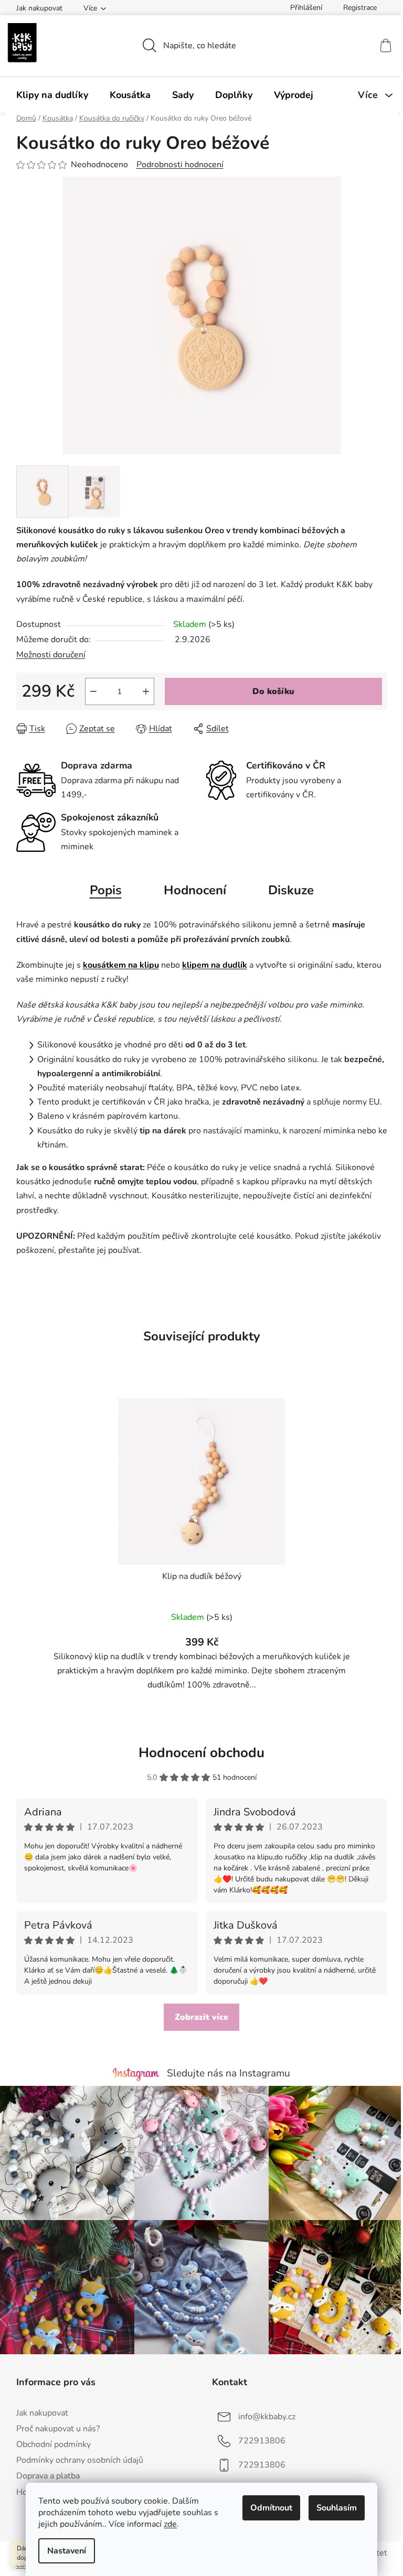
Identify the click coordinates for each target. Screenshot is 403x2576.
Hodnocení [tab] (195, 890)
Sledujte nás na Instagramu (229, 2073)
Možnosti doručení (51, 655)
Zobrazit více (201, 2017)
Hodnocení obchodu (201, 1753)
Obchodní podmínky (54, 2444)
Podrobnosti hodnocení (180, 165)
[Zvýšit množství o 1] (146, 691)
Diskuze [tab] (291, 890)
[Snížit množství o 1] (93, 691)
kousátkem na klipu (121, 965)
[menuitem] (52, 95)
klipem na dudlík (215, 965)
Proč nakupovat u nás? (58, 2429)
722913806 (262, 2441)
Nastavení (67, 2551)
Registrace (360, 8)
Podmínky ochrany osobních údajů (80, 2460)
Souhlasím (337, 2508)
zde (170, 2524)
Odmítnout (271, 2508)
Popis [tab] (106, 890)
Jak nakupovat (39, 8)
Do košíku (273, 691)
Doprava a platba (48, 2476)
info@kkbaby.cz (267, 2417)
